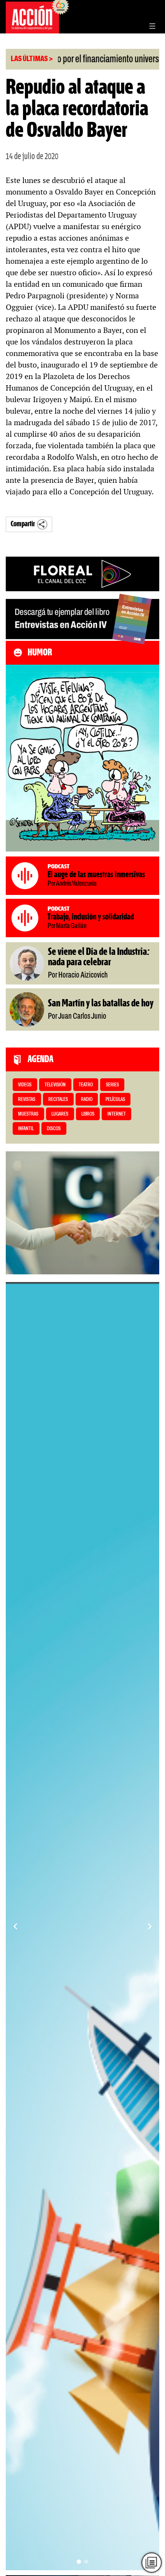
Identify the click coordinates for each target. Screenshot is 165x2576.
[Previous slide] (15, 1926)
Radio (87, 1100)
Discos (54, 1129)
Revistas (27, 1100)
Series (112, 1085)
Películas (115, 1100)
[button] (79, 2562)
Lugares (60, 1114)
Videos (25, 1085)
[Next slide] (150, 1926)
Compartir (23, 524)
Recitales (58, 1100)
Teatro (86, 1085)
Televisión (55, 1085)
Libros (88, 1114)
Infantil (26, 1129)
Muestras (28, 1114)
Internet (117, 1114)
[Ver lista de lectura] (152, 2563)
